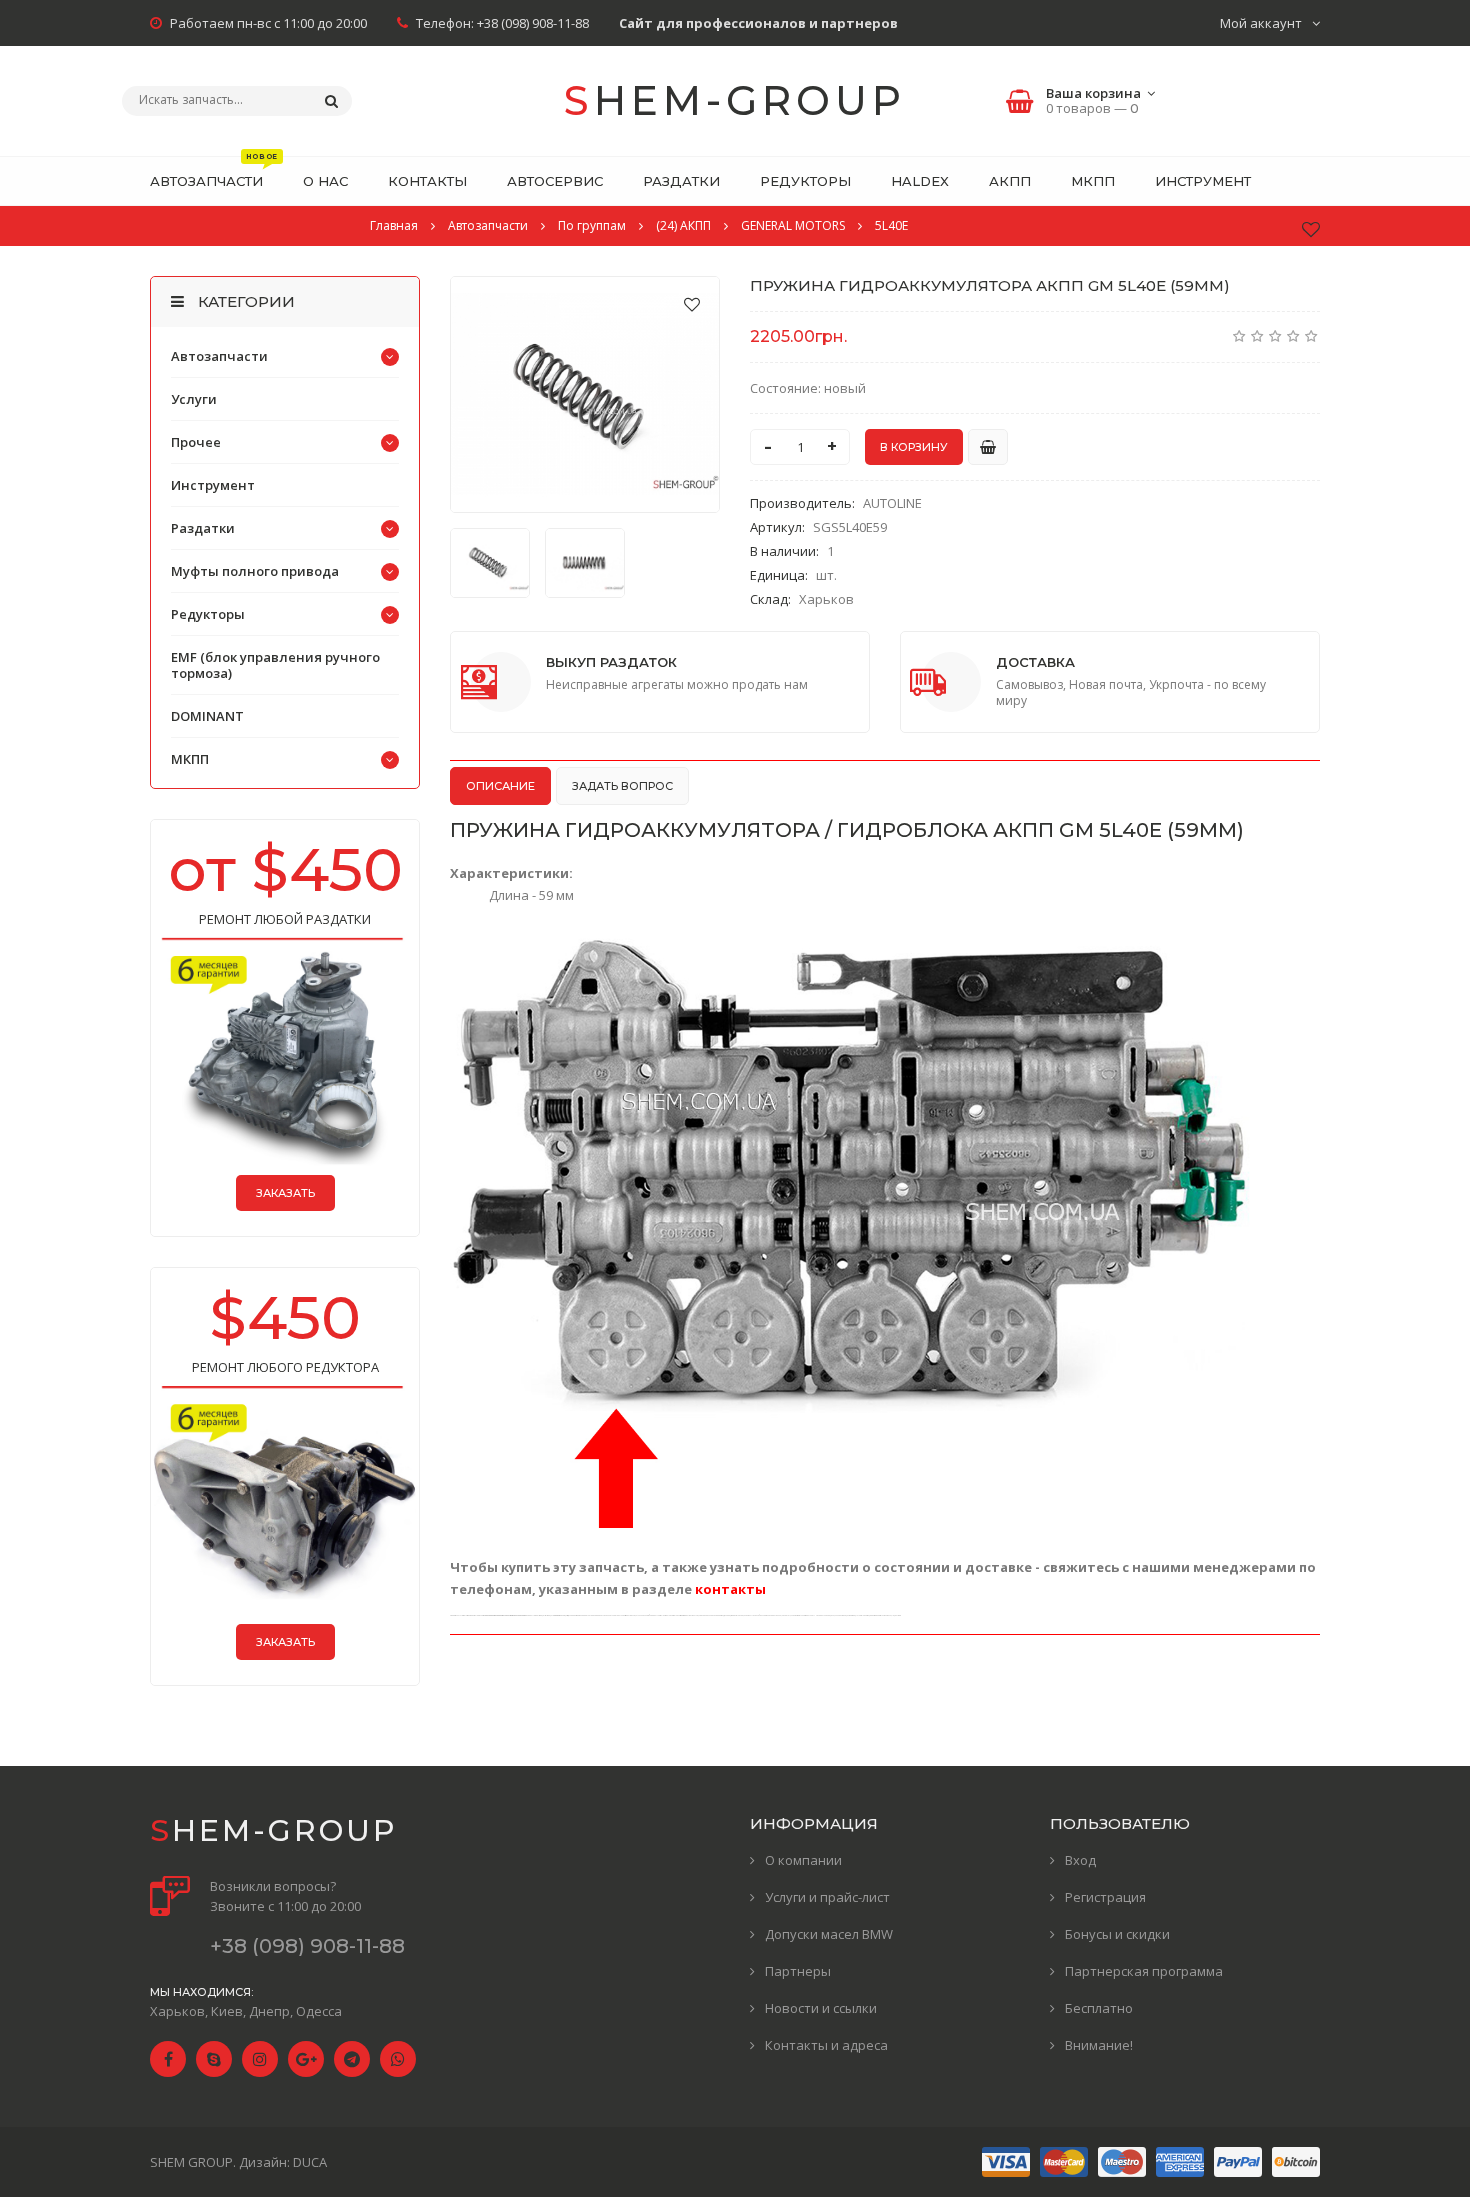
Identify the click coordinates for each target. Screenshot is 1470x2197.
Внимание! (1099, 2045)
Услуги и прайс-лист (827, 1897)
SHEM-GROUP (735, 100)
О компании (803, 1860)
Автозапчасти (219, 356)
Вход (1080, 1860)
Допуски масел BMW (829, 1934)
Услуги (194, 399)
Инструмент (213, 485)
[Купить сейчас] (988, 447)
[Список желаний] (1311, 229)
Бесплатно (1099, 2008)
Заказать (285, 1193)
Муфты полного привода (255, 571)
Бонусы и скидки (1117, 1934)
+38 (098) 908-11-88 (533, 23)
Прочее (196, 442)
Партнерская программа (1144, 1971)
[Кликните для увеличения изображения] (585, 394)
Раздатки (203, 528)
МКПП (190, 759)
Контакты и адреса (826, 2045)
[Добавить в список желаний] (692, 304)
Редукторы (208, 614)
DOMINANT (207, 716)
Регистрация (1105, 1897)
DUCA (310, 2162)
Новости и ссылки (821, 2008)
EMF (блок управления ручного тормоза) (275, 665)
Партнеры (798, 1971)
